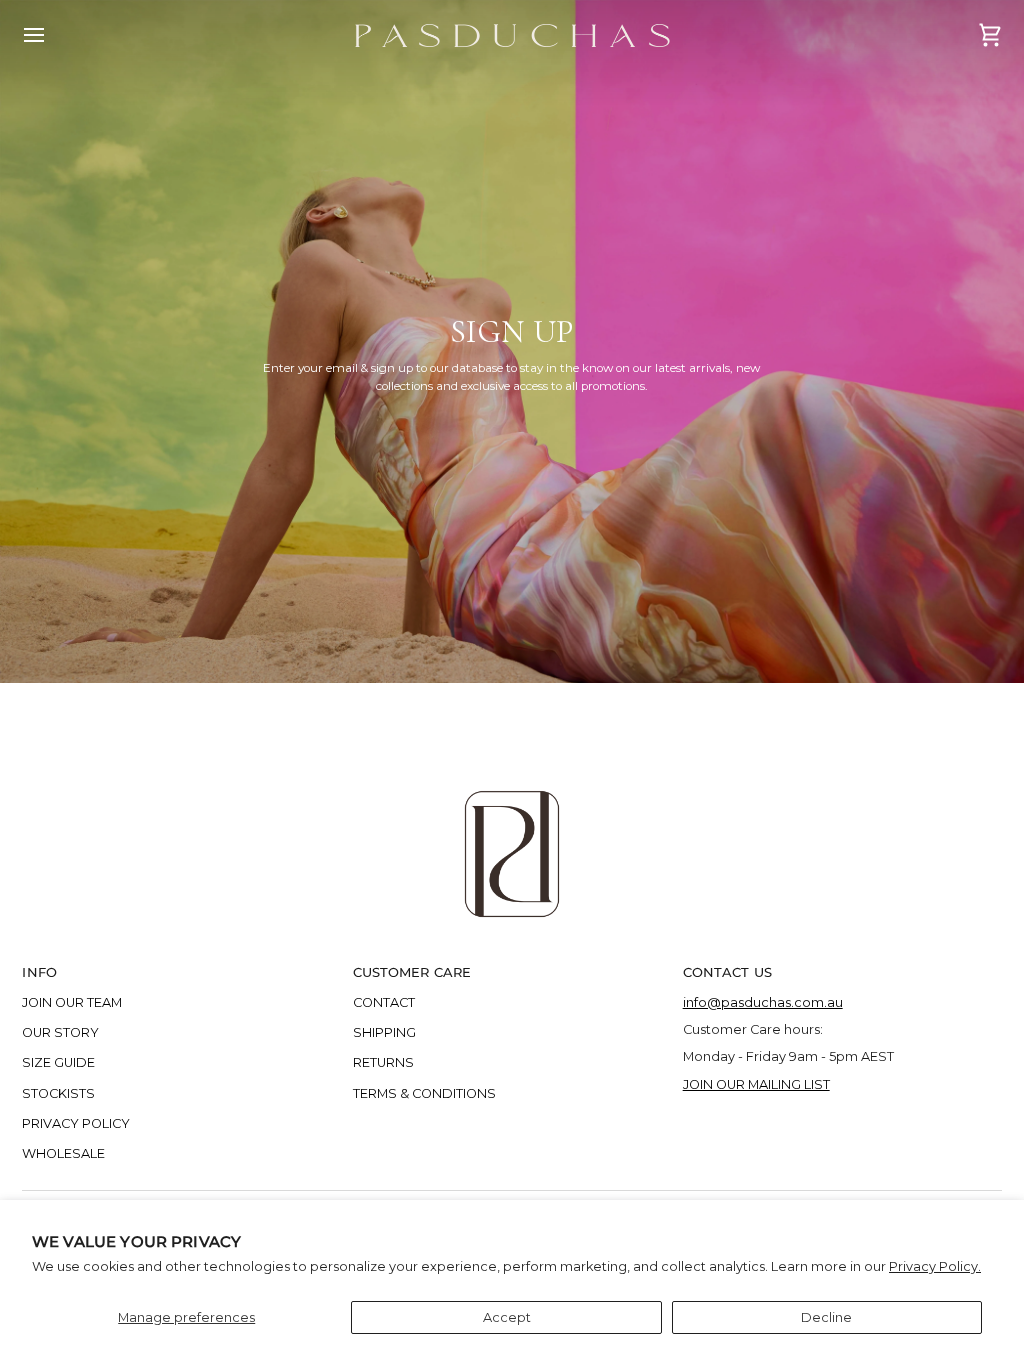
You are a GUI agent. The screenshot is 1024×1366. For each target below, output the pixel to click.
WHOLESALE (63, 1153)
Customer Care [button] (412, 972)
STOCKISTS (58, 1093)
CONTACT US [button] (727, 972)
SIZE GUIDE (58, 1062)
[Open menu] (52, 35)
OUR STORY (60, 1032)
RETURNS (383, 1062)
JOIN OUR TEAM (72, 1002)
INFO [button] (39, 972)
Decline (826, 1317)
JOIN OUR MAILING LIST (756, 1084)
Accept (507, 1317)
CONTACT (384, 1002)
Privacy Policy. (935, 1266)
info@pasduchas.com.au (763, 1002)
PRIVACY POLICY (76, 1123)
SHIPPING (384, 1032)
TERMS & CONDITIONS (424, 1093)
